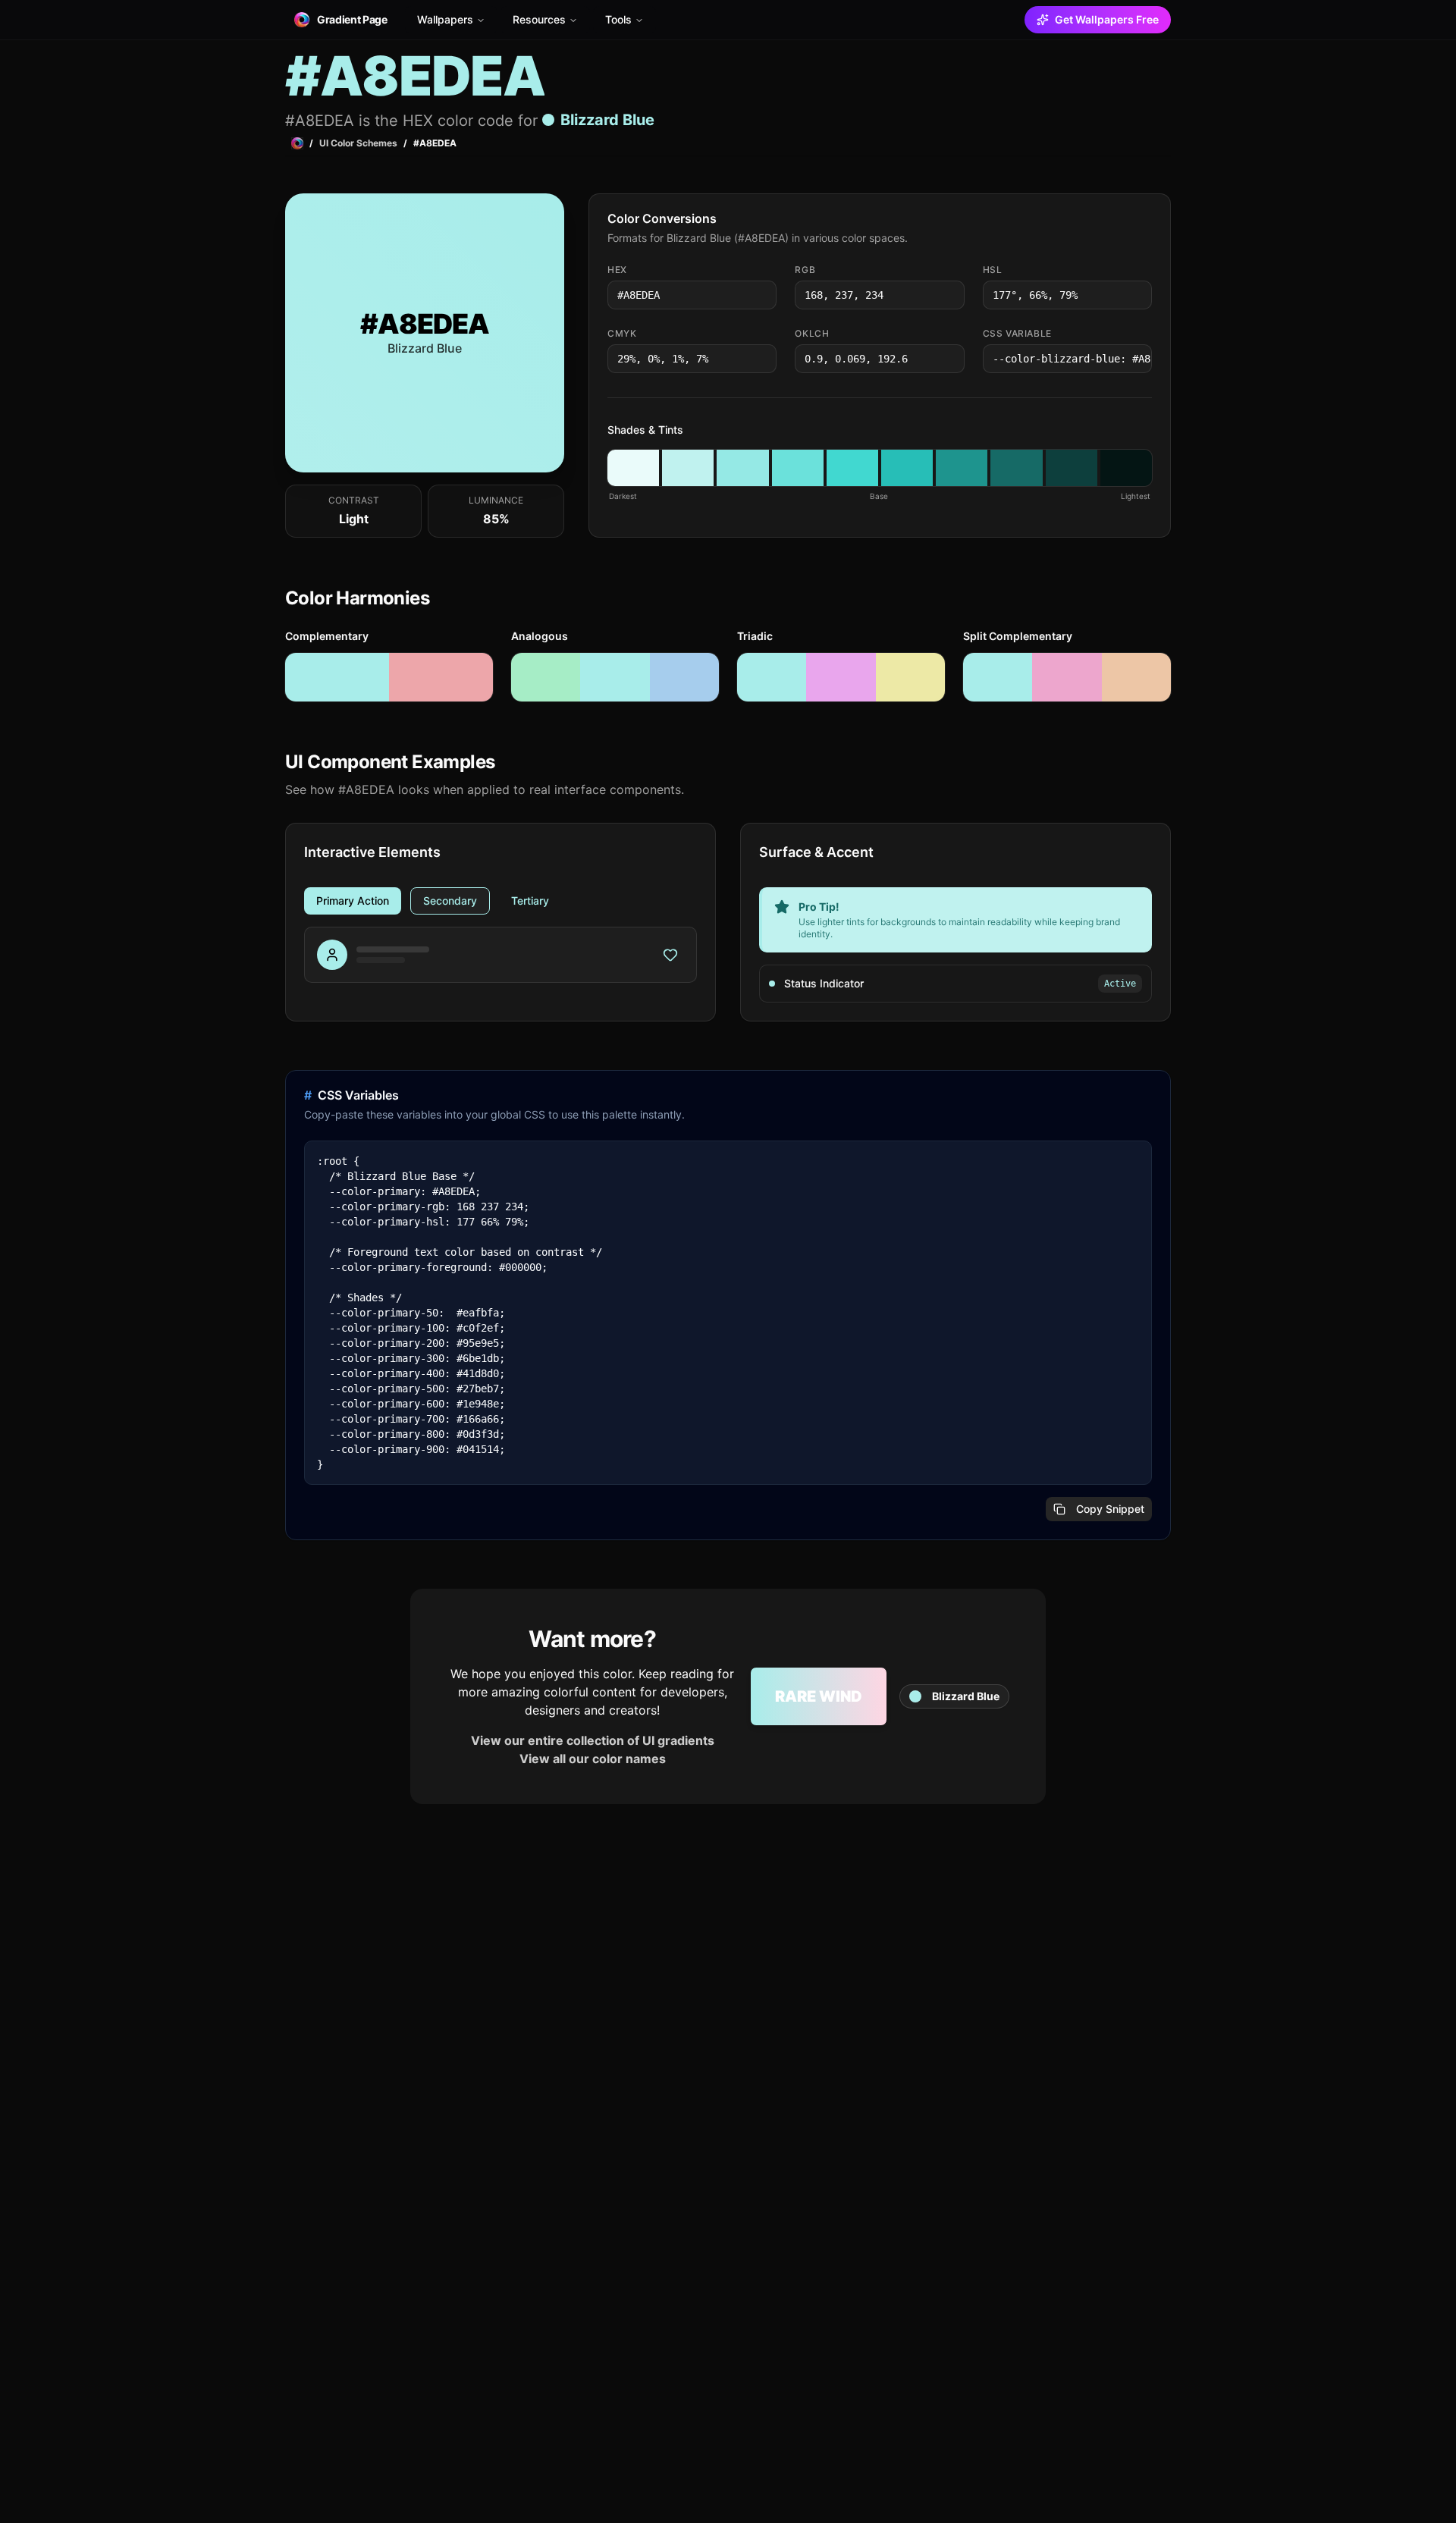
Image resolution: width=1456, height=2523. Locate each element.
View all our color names (593, 1759)
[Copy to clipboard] (764, 295)
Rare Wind (819, 1696)
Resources (539, 19)
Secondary (450, 901)
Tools (618, 19)
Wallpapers (445, 19)
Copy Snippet (1110, 1509)
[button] (633, 468)
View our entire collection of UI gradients (593, 1740)
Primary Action (353, 901)
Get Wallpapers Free (1107, 19)
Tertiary (530, 901)
